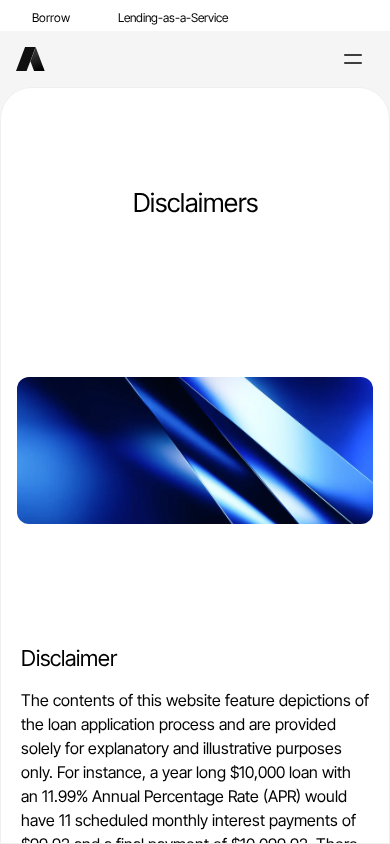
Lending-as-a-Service (173, 17)
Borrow (51, 17)
